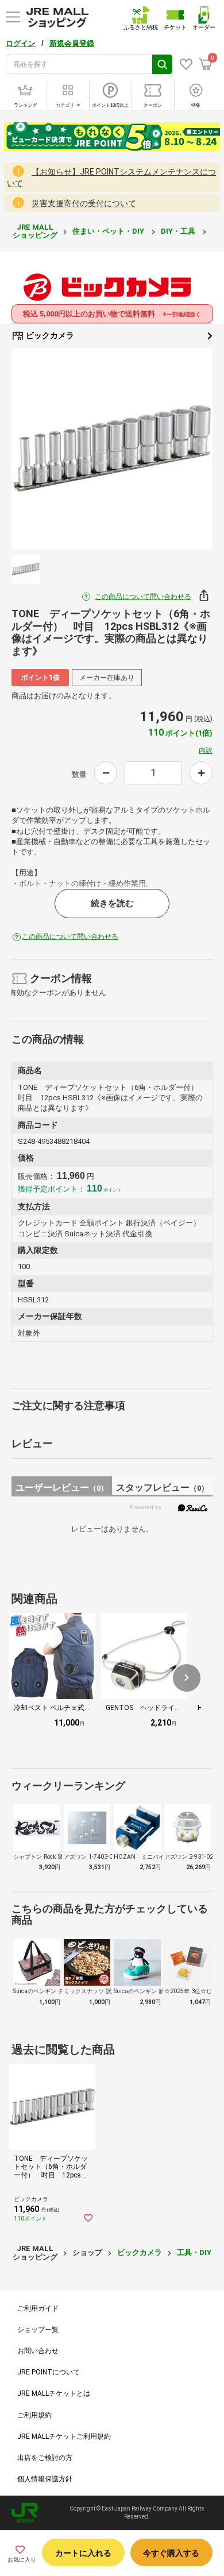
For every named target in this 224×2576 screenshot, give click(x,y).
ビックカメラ (49, 335)
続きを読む (112, 903)
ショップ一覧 (38, 2330)
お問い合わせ (38, 2351)
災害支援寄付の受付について (84, 203)
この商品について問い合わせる (143, 597)
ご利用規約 (34, 2415)
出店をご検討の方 (45, 2458)
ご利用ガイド (38, 2308)
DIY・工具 (179, 231)
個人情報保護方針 (45, 2479)
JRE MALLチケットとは (54, 2393)
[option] (112, 448)
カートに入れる (83, 2553)
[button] (187, 1678)
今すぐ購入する (171, 2553)
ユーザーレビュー (62, 1488)
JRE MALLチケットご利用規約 (64, 2436)
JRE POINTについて (49, 2372)
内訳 (206, 751)
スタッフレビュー (162, 1488)
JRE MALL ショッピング (35, 231)
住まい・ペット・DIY (109, 231)
